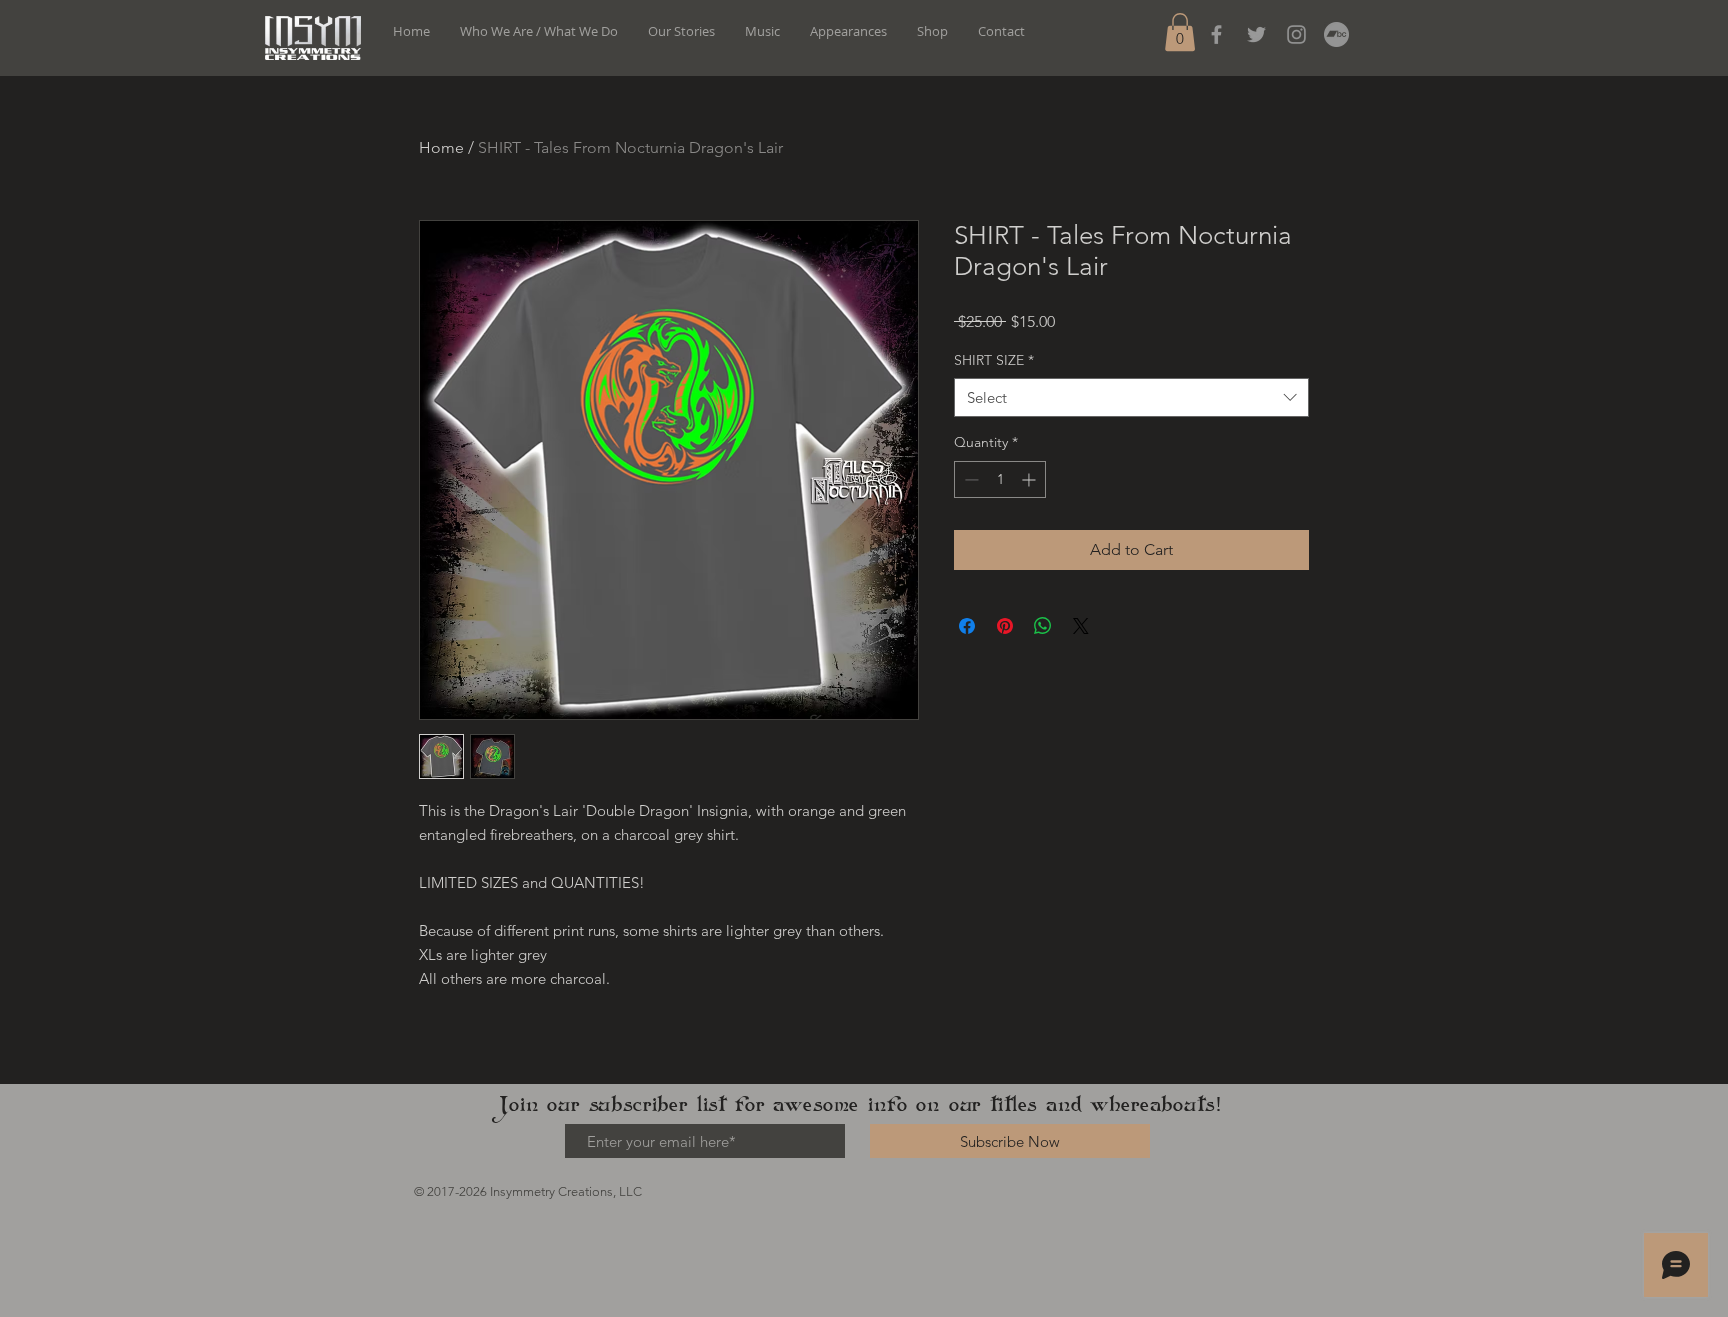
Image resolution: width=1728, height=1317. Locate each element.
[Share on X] (1081, 626)
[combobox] (1131, 397)
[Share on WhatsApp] (1043, 626)
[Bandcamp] (1336, 34)
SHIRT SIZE (994, 360)
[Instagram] (1296, 34)
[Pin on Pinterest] (1005, 626)
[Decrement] (969, 479)
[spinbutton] (1000, 479)
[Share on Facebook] (967, 626)
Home (441, 147)
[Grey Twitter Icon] (1256, 34)
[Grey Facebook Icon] (1216, 34)
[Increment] (1030, 479)
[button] (1180, 32)
